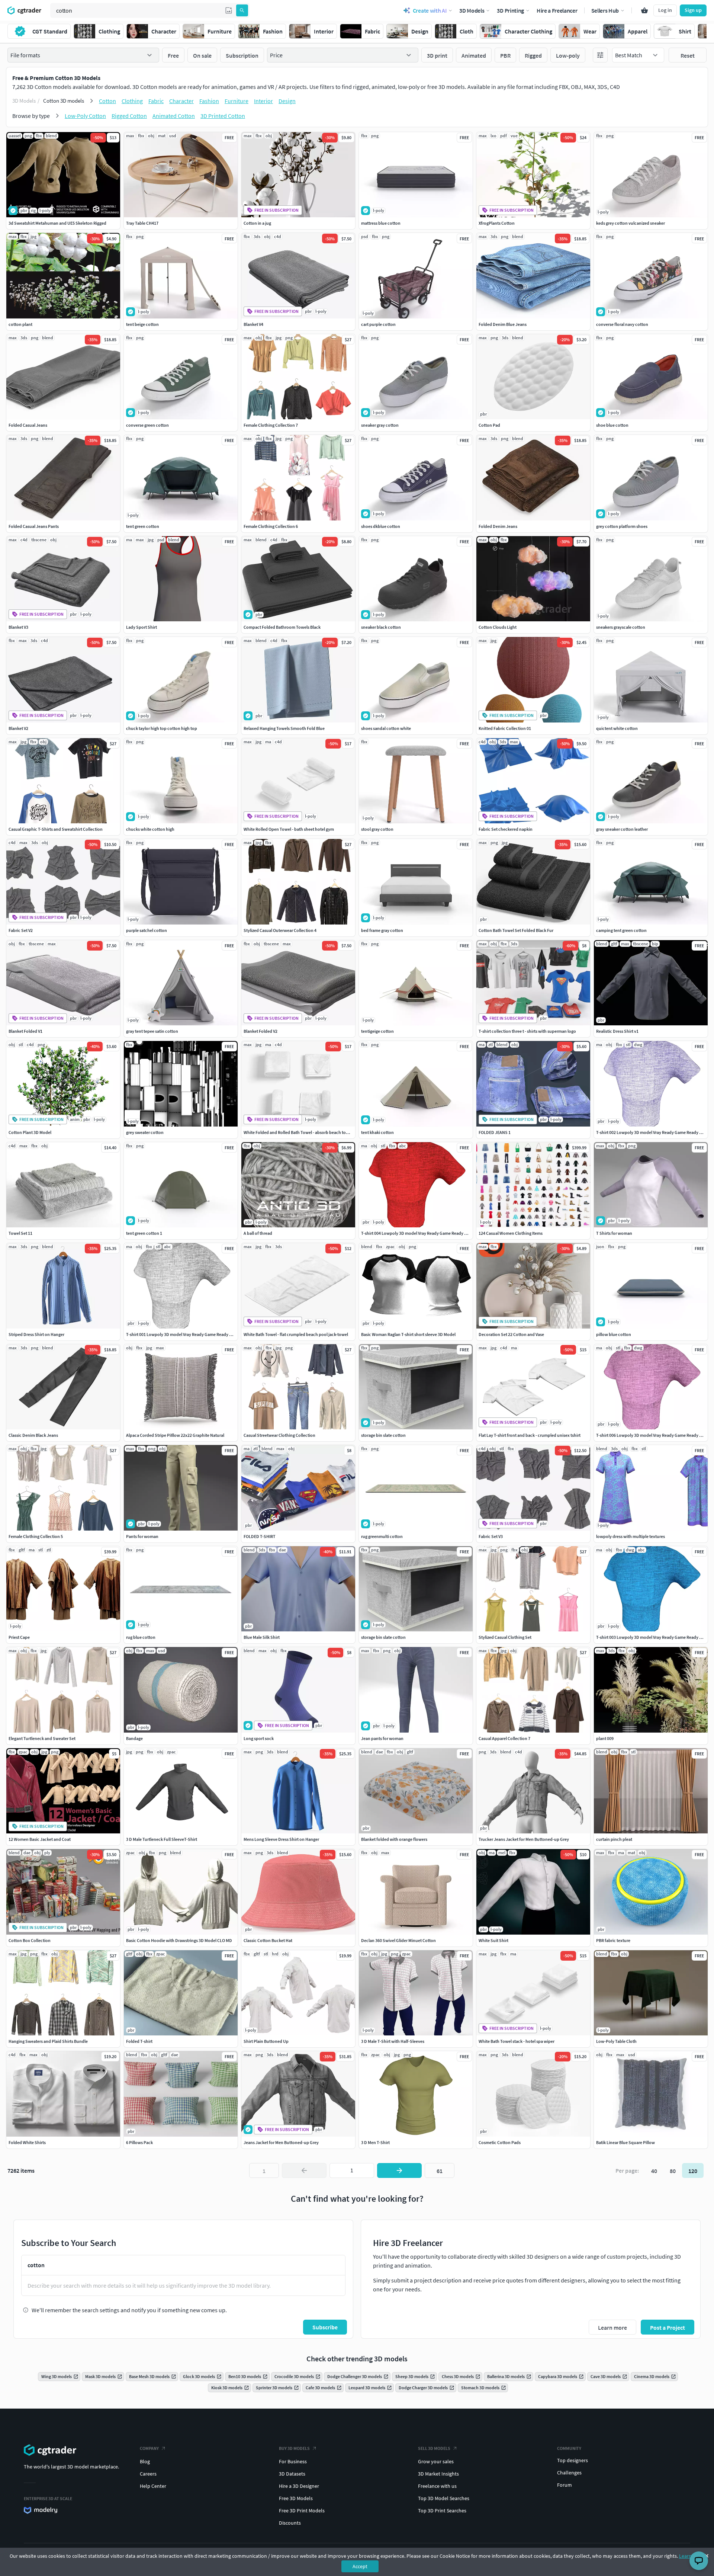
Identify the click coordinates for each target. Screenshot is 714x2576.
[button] (229, 10)
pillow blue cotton (614, 1334)
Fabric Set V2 (21, 930)
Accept (360, 2566)
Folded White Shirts (27, 2142)
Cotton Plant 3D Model (30, 1132)
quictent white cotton (617, 728)
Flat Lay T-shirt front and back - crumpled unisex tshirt (530, 1435)
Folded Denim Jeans (498, 526)
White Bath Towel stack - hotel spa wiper (517, 2041)
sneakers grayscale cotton (621, 627)
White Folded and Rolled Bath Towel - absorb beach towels (299, 1132)
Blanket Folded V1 (25, 1031)
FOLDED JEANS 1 (495, 1132)
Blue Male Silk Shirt (262, 1637)
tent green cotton (143, 526)
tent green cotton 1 (144, 1233)
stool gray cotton (377, 829)
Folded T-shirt (139, 2041)
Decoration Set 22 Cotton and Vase (511, 1334)
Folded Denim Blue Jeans (503, 324)
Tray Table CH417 (142, 223)
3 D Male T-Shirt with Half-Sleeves (393, 2041)
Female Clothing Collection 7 (271, 425)
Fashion (209, 101)
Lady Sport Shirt (141, 627)
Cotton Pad (489, 425)
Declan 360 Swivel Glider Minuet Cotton (398, 1940)
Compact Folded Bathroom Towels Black (282, 627)
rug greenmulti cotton (382, 1536)
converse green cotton (147, 425)
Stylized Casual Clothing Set (505, 1637)
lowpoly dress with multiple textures (631, 1536)
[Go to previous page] (304, 2170)
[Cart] (644, 10)
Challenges (569, 2473)
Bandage (134, 1738)
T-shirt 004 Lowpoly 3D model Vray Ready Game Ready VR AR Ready (424, 1233)
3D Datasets (292, 2474)
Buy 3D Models (294, 2448)
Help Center (153, 2486)
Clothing (132, 101)
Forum (565, 2485)
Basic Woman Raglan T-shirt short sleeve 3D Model (408, 1334)
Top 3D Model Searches (444, 2498)
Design (287, 101)
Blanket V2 (18, 728)
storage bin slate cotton (383, 1435)
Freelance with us (437, 2486)
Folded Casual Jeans (28, 425)
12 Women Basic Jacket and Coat (40, 1839)
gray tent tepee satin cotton (152, 1031)
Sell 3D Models (434, 2448)
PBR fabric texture (613, 1940)
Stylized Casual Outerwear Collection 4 (280, 930)
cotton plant (20, 324)
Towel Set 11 (20, 1233)
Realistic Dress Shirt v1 (617, 1031)
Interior (263, 101)
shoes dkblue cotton (381, 526)
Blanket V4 (253, 324)
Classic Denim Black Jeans (33, 1435)
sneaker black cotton (381, 627)
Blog (145, 2461)
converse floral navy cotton (622, 324)
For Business (293, 2461)
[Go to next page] (399, 2170)
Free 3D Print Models (302, 2511)
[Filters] (600, 55)
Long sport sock (259, 1738)
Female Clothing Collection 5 (36, 1536)
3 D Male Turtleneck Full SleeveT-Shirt (162, 1839)
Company (149, 2448)
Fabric (156, 101)
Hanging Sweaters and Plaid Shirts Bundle (48, 2041)
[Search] (242, 10)
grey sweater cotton (145, 1132)
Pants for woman (142, 1536)
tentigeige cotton (377, 1031)
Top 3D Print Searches (442, 2511)
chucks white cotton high (150, 829)
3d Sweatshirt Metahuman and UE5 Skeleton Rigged (57, 223)
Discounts (290, 2523)
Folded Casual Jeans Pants (34, 526)
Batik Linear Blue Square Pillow (625, 2142)
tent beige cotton (142, 324)
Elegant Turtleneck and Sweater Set (42, 1738)
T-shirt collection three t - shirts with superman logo (527, 1031)
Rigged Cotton (129, 116)
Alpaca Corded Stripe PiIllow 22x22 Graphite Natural (175, 1435)
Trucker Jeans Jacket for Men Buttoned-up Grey (524, 1839)
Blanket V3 (18, 627)
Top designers (573, 2460)
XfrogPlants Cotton (497, 223)
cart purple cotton (378, 324)
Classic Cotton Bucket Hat (268, 1940)
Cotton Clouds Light (498, 627)
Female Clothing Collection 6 (271, 526)
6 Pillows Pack (139, 2142)
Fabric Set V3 (491, 1536)
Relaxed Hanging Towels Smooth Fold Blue (284, 728)
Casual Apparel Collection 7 (504, 1738)
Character (181, 101)
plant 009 (605, 1738)
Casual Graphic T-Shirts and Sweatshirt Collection (56, 829)
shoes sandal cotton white (386, 728)
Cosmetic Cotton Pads (500, 2142)
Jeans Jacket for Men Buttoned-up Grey (281, 2142)
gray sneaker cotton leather (622, 829)
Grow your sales (436, 2461)
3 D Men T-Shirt (375, 2142)
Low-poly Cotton (85, 116)
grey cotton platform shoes (622, 526)
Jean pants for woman (382, 1738)
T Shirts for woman (614, 1233)
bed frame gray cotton (382, 930)
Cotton (107, 101)
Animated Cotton (174, 116)
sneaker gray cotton (380, 425)
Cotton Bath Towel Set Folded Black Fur (516, 930)
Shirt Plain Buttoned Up (266, 2041)
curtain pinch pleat (614, 1839)
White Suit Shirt (493, 1940)
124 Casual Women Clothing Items (511, 1233)
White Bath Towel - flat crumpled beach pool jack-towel (296, 1334)
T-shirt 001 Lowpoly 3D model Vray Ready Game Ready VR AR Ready (189, 1334)
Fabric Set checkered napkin (506, 829)
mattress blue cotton (381, 223)
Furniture (237, 101)
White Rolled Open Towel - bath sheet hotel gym (289, 829)
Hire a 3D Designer (299, 2486)
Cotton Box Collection (30, 1940)
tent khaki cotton (377, 1132)
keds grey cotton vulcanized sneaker (631, 223)
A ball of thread (258, 1233)
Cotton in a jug (257, 223)
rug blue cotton (141, 1637)
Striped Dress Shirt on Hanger (36, 1334)
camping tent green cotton (621, 930)
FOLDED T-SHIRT (260, 1536)
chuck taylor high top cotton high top (162, 728)
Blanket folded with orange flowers (394, 1839)
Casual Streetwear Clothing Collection (279, 1435)
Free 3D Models (296, 2498)
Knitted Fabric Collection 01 (505, 728)
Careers (148, 2474)
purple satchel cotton (147, 930)
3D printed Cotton (223, 116)
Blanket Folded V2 (260, 1031)
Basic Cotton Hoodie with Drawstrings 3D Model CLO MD (179, 1940)
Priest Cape (19, 1637)
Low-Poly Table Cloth (616, 2041)
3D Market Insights (438, 2474)
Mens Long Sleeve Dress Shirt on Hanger (281, 1839)
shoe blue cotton (612, 425)
